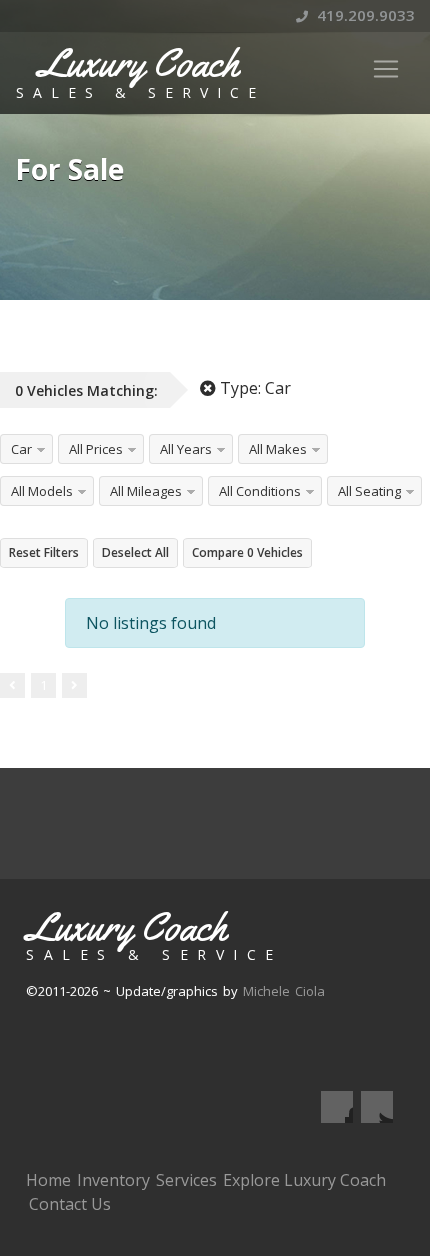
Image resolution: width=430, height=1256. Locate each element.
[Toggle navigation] (386, 69)
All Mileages (146, 491)
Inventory (113, 1180)
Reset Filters (44, 552)
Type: (253, 388)
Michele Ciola (284, 991)
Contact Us (70, 1204)
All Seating (369, 491)
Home (48, 1180)
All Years (186, 449)
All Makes (278, 449)
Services (186, 1180)
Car (21, 449)
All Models (42, 491)
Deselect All (135, 552)
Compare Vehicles (247, 552)
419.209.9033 (364, 15)
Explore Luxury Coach (304, 1180)
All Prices (96, 449)
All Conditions (260, 491)
